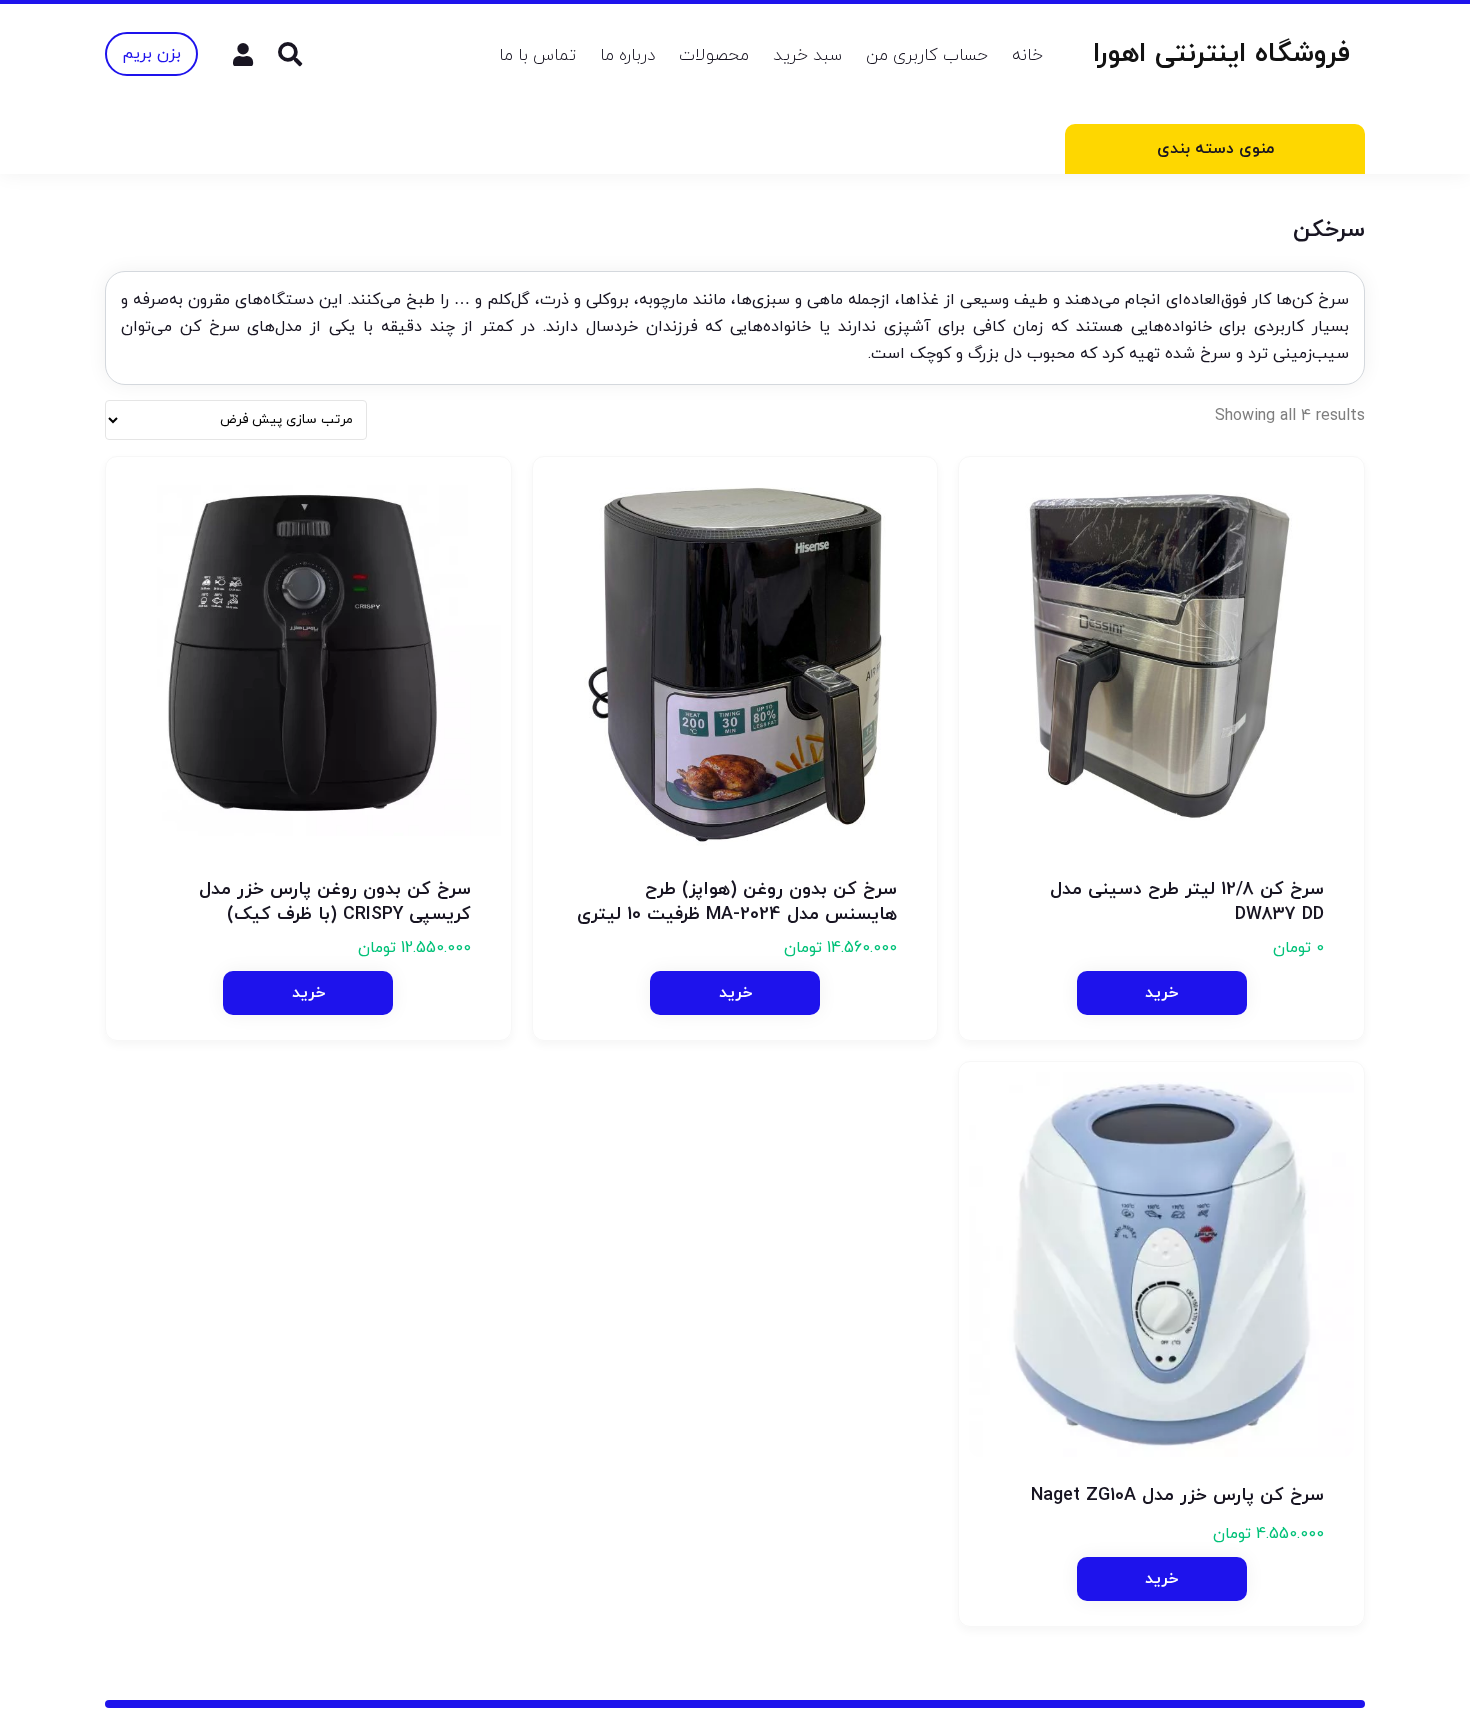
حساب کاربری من (927, 56)
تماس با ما (537, 56)
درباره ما (627, 56)
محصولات (714, 56)
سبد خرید (807, 56)
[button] (308, 993)
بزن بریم (151, 54)
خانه (1027, 56)
